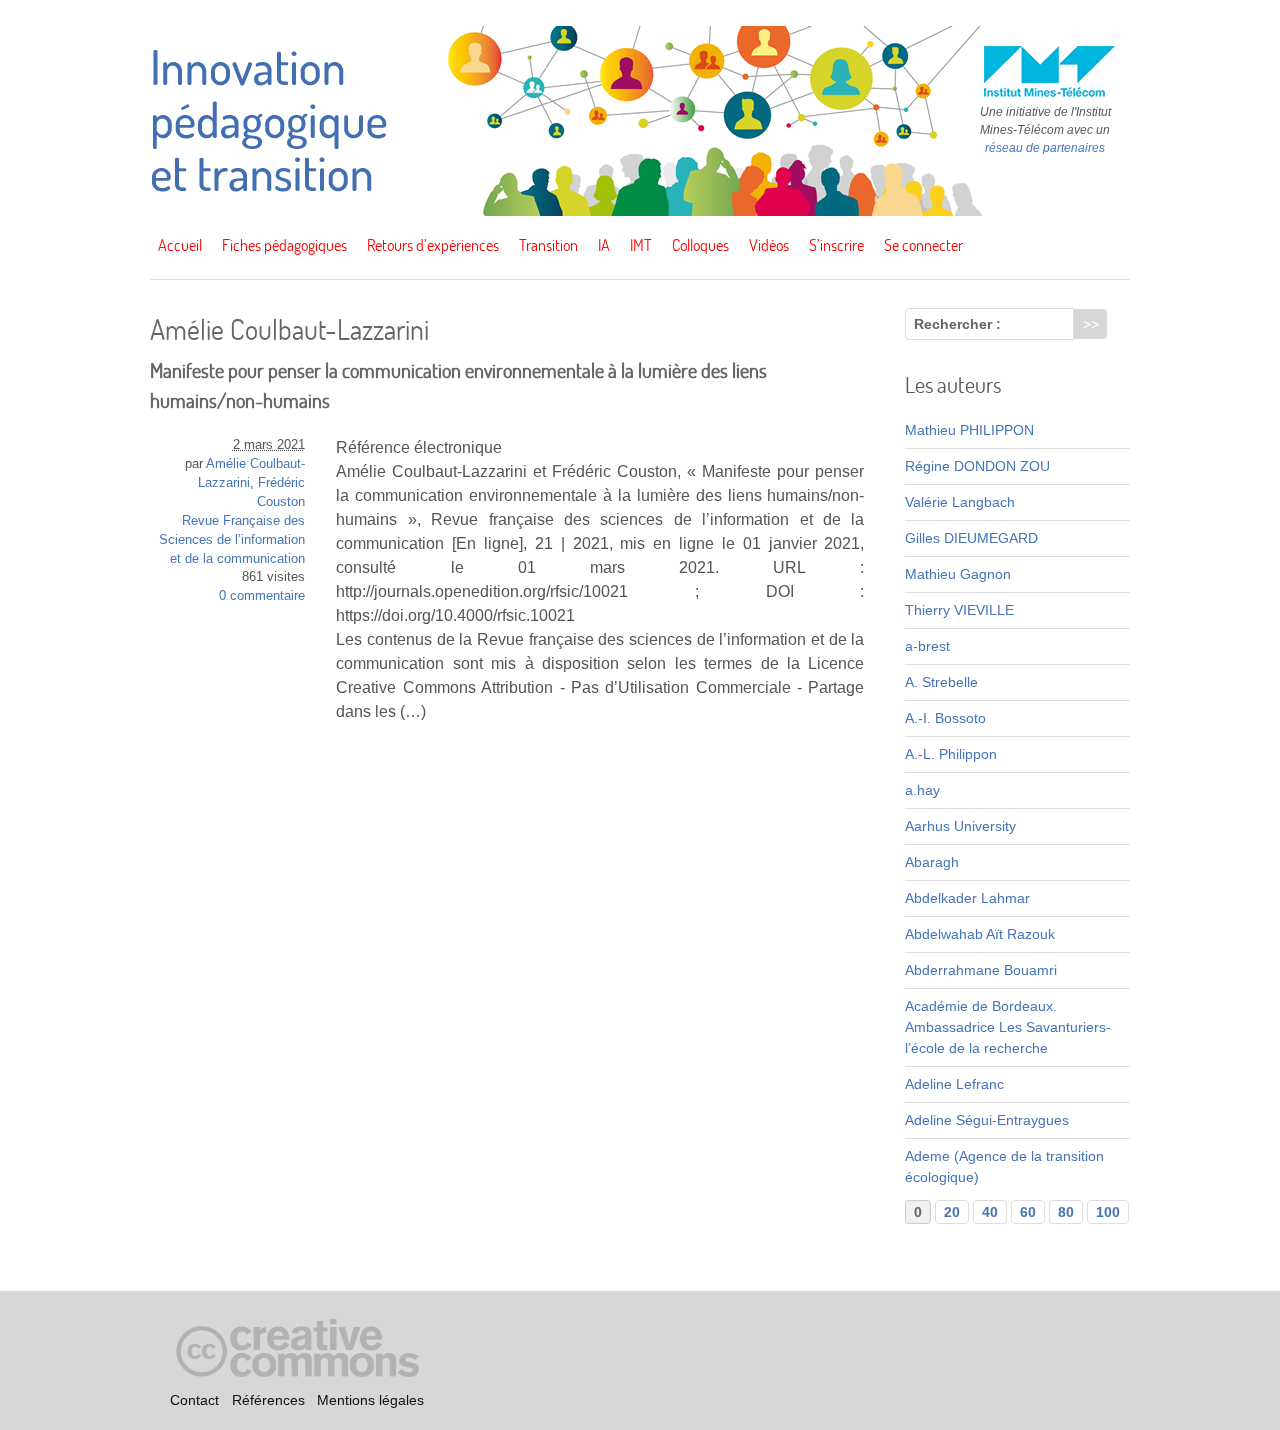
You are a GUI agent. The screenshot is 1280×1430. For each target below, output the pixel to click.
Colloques (700, 245)
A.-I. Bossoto (945, 718)
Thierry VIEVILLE (959, 610)
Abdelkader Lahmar (967, 898)
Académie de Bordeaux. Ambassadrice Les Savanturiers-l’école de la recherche (1008, 1027)
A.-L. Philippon (951, 754)
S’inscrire (836, 245)
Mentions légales (370, 1401)
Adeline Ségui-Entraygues (987, 1120)
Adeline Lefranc (954, 1084)
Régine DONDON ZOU (977, 466)
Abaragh (932, 862)
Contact (194, 1401)
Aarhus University (960, 826)
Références (268, 1401)
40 (990, 1212)
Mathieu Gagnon (958, 574)
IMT (641, 245)
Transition (548, 245)
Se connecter (923, 245)
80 (1066, 1212)
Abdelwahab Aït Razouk (980, 934)
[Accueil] (640, 211)
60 (1028, 1212)
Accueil (180, 245)
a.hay (922, 790)
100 (1108, 1212)
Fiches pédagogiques (284, 245)
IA (604, 245)
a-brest (927, 646)
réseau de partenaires (1045, 148)
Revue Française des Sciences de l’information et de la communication (232, 540)
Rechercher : (957, 324)
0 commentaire (262, 596)
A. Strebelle (941, 682)
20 (952, 1212)
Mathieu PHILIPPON (969, 430)
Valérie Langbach (960, 502)
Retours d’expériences (433, 245)
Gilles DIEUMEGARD (971, 538)
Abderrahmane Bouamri (981, 970)
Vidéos (769, 245)
